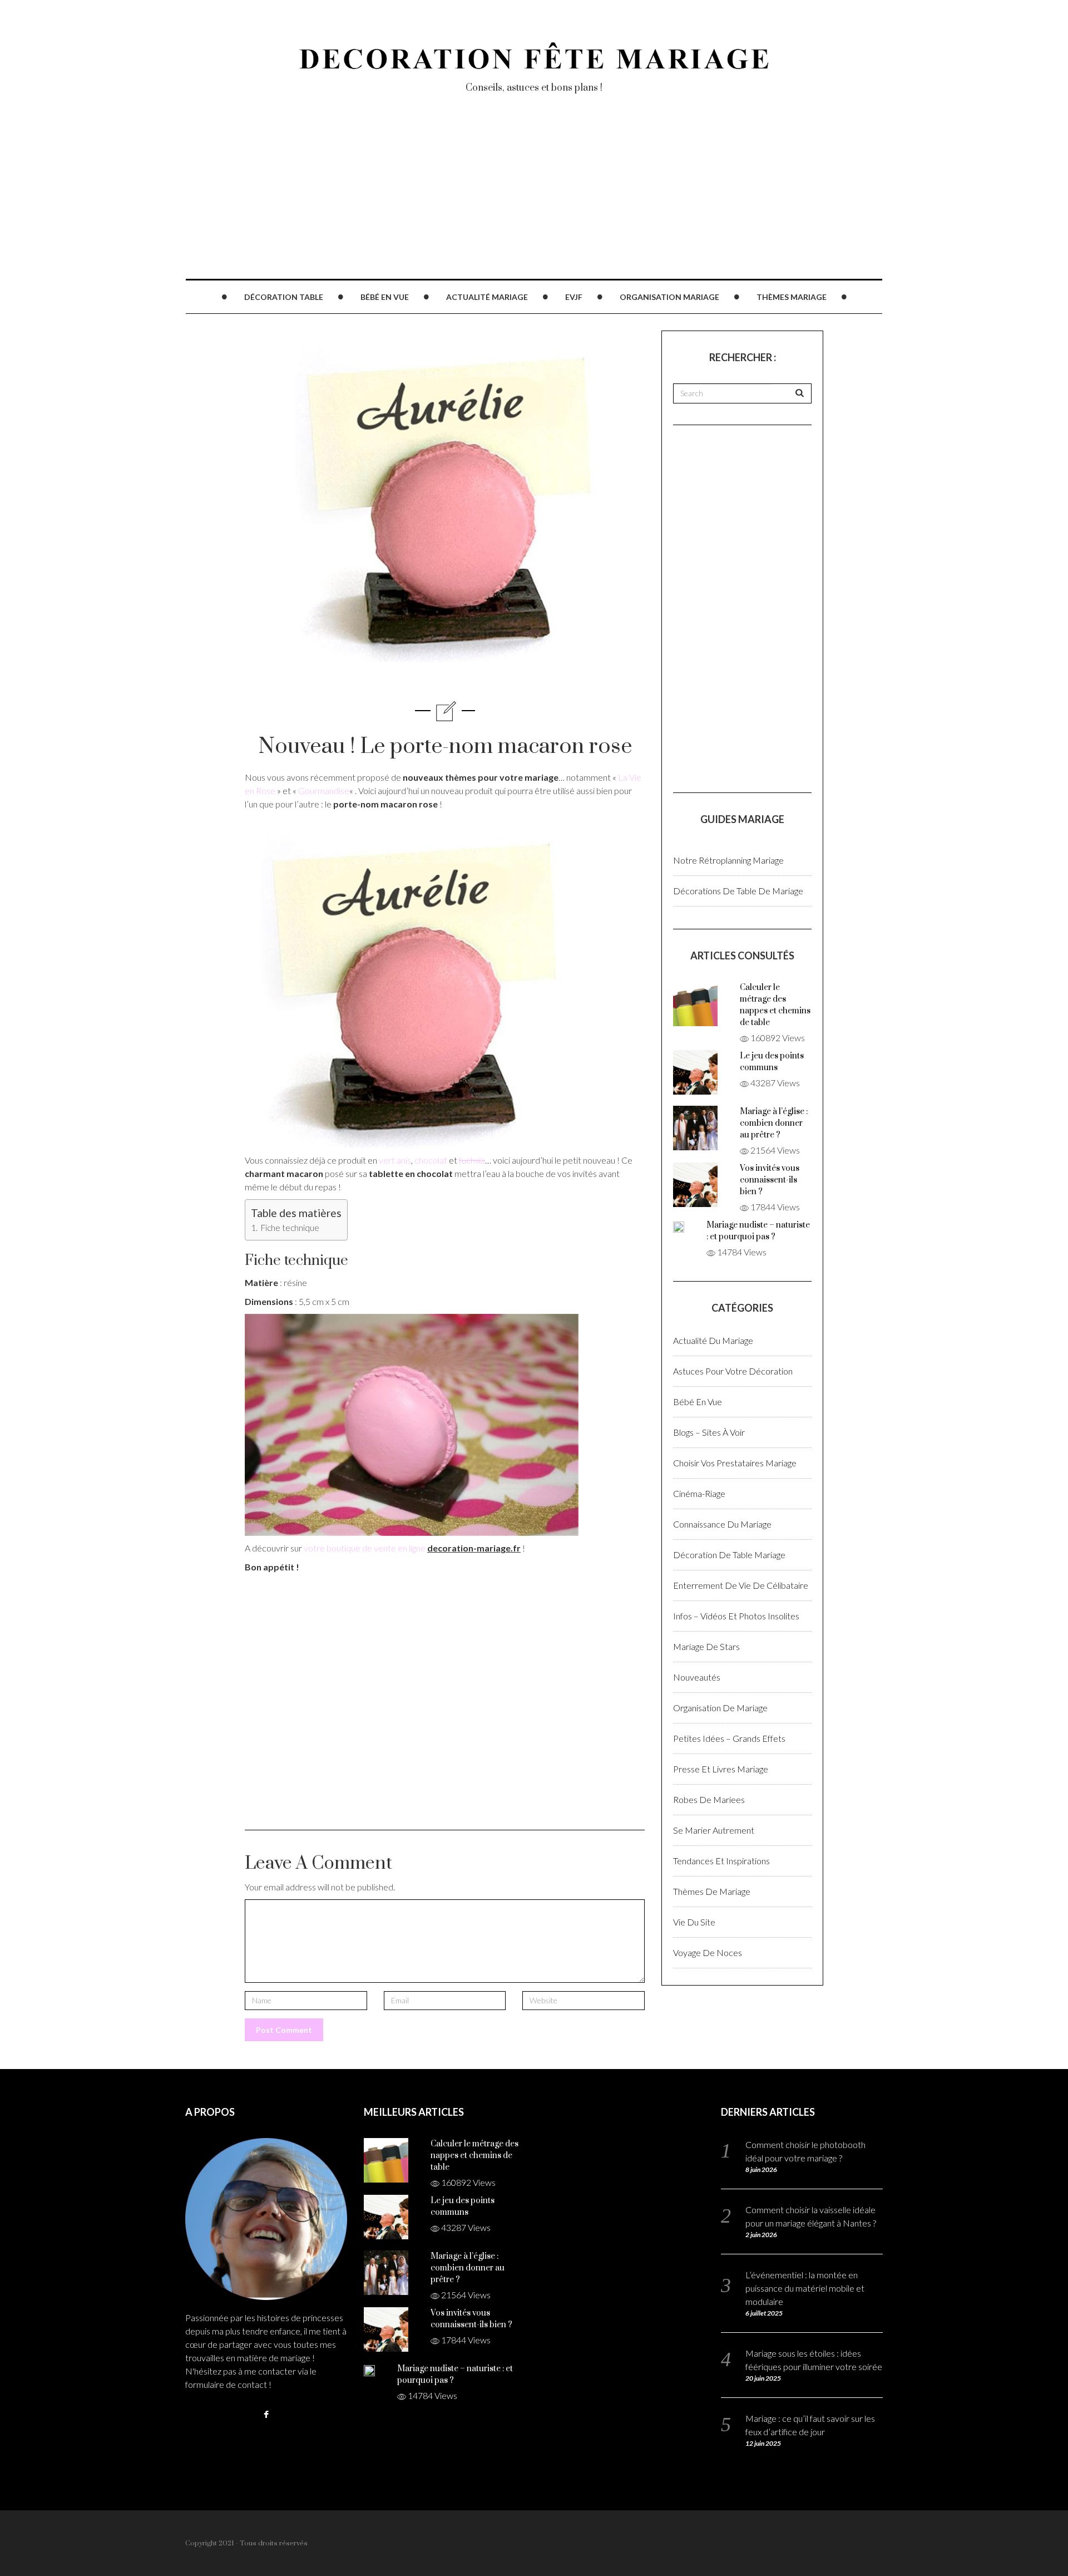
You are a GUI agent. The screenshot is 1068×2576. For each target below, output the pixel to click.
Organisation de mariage (720, 1708)
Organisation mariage (669, 297)
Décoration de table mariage (729, 1555)
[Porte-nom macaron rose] (411, 981)
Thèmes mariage (792, 297)
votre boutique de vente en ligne (365, 1548)
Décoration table (284, 297)
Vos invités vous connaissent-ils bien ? (770, 1180)
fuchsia (472, 1160)
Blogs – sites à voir (709, 1432)
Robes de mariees (709, 1799)
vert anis (395, 1160)
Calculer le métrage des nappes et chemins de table (474, 2156)
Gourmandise (324, 790)
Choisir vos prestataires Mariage (735, 1463)
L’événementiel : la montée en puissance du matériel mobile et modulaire (805, 2288)
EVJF (574, 297)
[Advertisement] (519, 200)
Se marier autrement (714, 1830)
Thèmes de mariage (712, 1891)
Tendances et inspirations (721, 1861)
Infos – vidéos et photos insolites (736, 1616)
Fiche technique (289, 1228)
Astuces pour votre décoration (733, 1371)
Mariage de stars (706, 1646)
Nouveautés (697, 1677)
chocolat (431, 1160)
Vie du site (694, 1922)
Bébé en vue (385, 297)
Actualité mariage (487, 297)
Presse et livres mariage (721, 1769)
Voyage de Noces (708, 1952)
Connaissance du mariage (722, 1524)
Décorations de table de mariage (738, 891)
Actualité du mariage (713, 1340)
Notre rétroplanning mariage (728, 860)
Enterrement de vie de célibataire (741, 1585)
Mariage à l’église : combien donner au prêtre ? (774, 1123)
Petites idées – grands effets (729, 1738)
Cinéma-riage (699, 1493)
